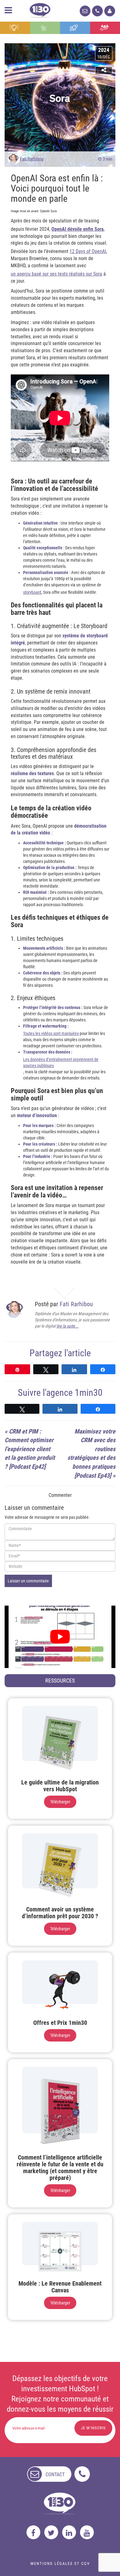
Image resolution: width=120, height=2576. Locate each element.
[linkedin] (69, 2532)
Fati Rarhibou (32, 159)
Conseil (15, 28)
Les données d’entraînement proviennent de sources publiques (61, 1062)
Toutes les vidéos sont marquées (51, 1033)
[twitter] (51, 2532)
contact (55, 2475)
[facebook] (33, 2532)
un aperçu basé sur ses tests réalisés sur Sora (56, 274)
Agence (105, 28)
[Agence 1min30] (40, 9)
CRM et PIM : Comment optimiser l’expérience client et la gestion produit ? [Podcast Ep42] (30, 1449)
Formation (75, 28)
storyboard (32, 592)
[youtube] (87, 2532)
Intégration (45, 28)
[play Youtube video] (60, 1637)
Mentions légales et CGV (60, 2563)
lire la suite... (68, 1326)
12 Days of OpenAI (88, 251)
